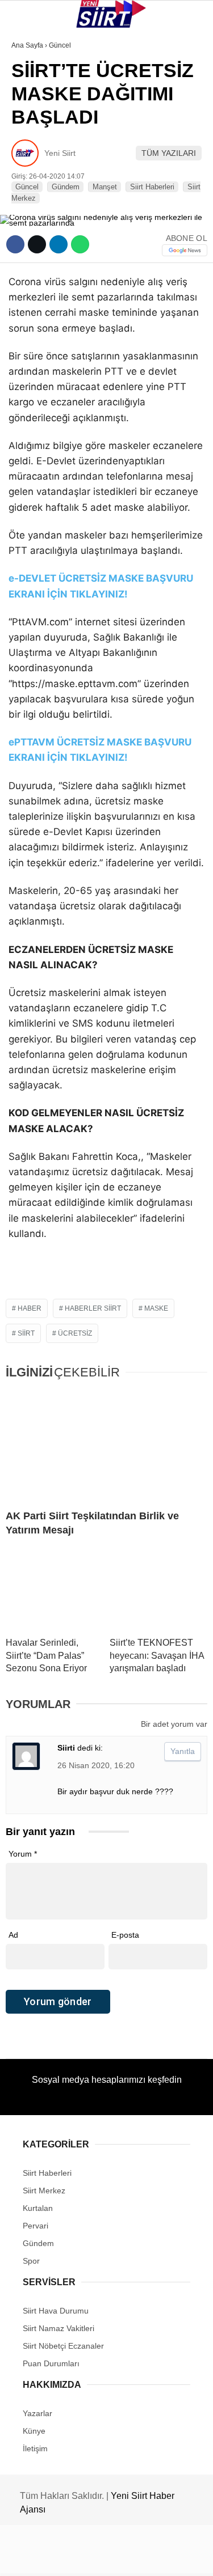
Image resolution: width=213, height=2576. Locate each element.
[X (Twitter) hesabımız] (68, 2558)
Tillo (28, 208)
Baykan (32, 139)
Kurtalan (37, 93)
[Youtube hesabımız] (135, 2558)
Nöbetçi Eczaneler (57, 254)
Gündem (33, 231)
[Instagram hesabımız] (102, 2558)
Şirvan (31, 185)
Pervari (33, 162)
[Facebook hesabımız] (35, 2558)
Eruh (27, 116)
